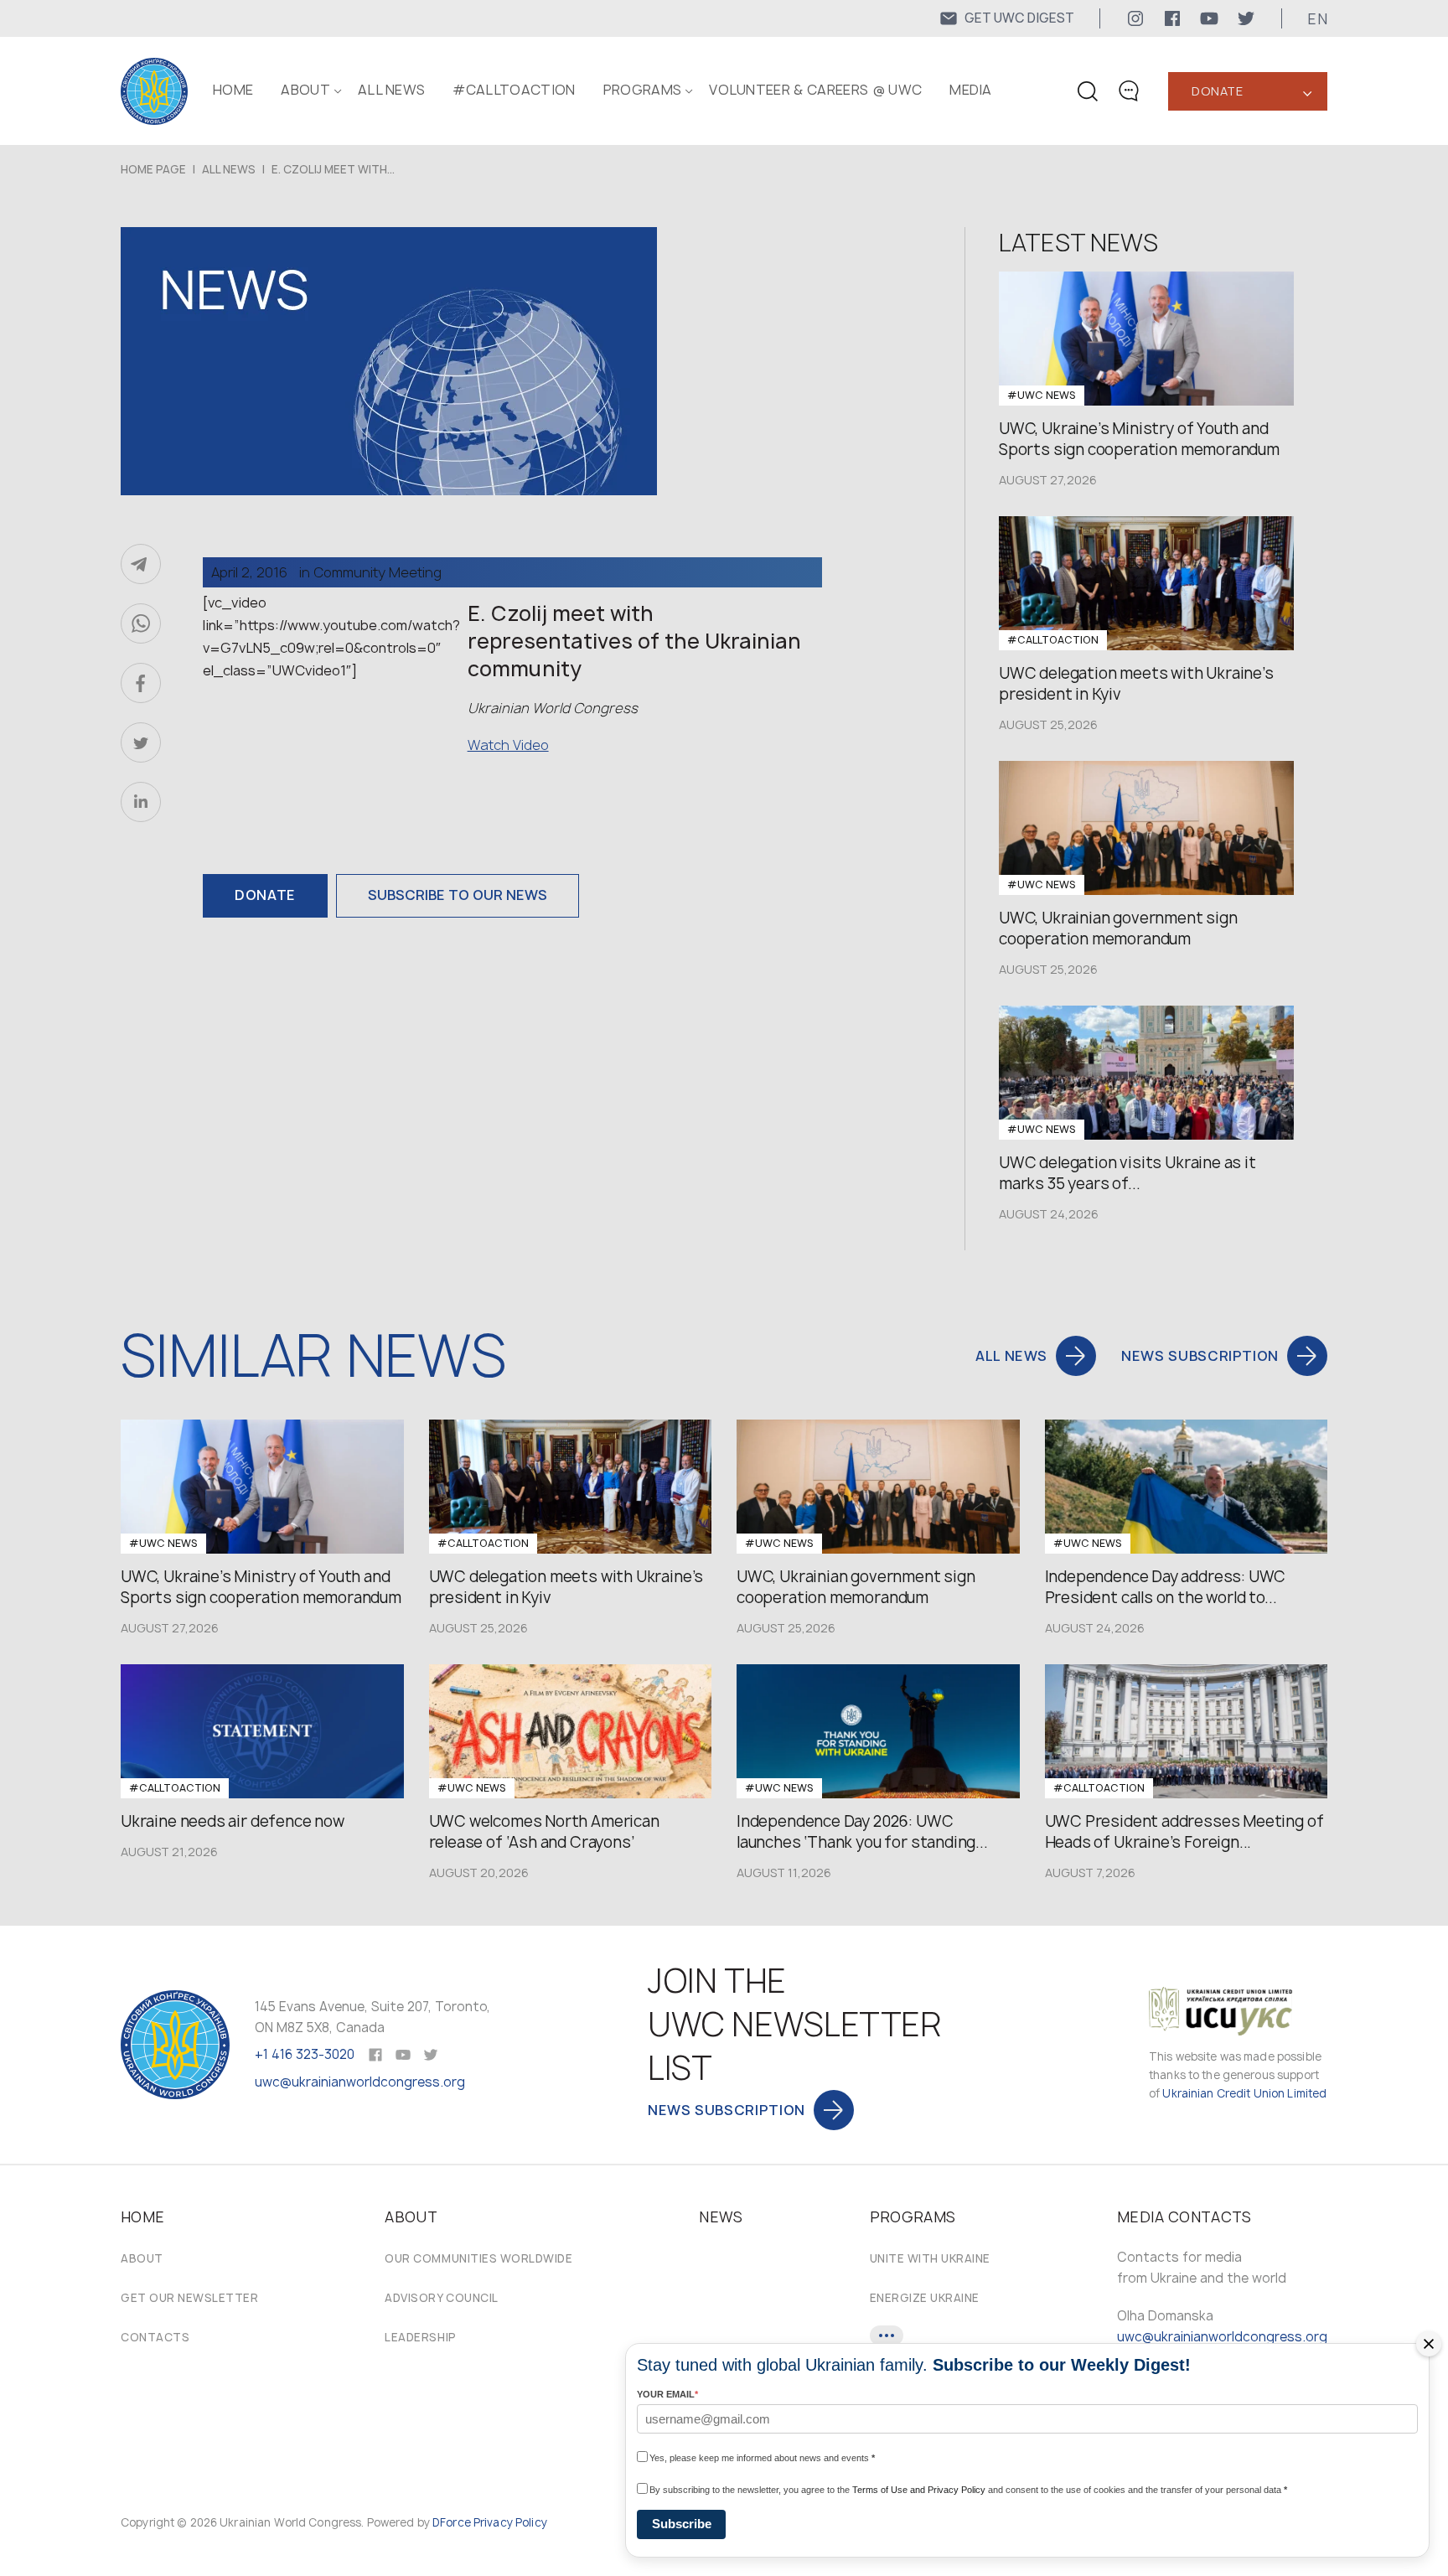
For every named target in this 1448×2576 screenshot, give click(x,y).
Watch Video (508, 745)
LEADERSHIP (420, 2337)
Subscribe (682, 2524)
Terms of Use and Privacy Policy (919, 2490)
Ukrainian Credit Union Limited (1244, 2093)
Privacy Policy (510, 2522)
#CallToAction (514, 90)
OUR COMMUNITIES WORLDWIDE (478, 2258)
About (142, 2258)
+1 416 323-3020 (305, 2054)
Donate (1217, 91)
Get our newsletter (189, 2298)
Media (971, 90)
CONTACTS (155, 2337)
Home (233, 90)
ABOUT (305, 90)
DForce (452, 2522)
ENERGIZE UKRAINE (925, 2298)
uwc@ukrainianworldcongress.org (360, 2082)
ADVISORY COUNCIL (441, 2298)
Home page (153, 169)
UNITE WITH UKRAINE (930, 2258)
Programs (643, 90)
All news (392, 90)
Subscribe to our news (458, 895)
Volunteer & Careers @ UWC (815, 90)
